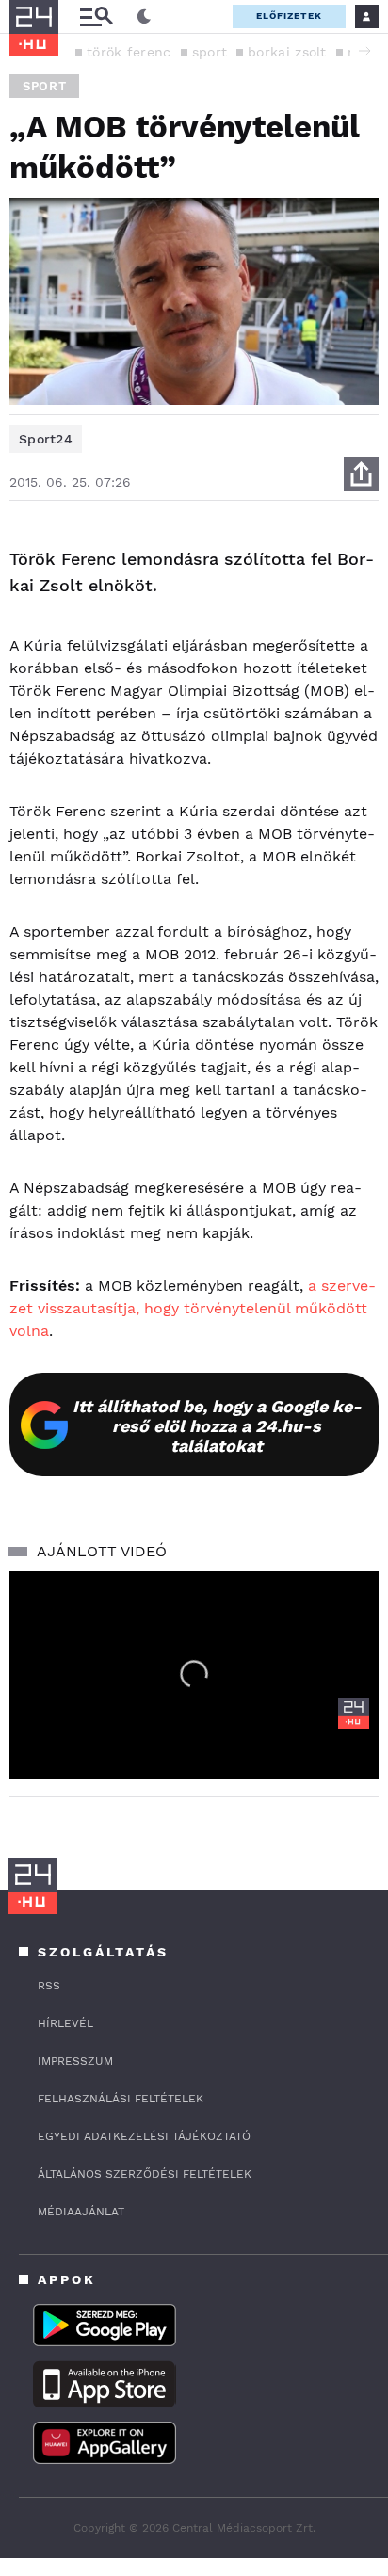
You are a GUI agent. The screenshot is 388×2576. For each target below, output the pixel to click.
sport (210, 52)
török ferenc (129, 52)
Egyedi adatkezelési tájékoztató (144, 2136)
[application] (194, 1675)
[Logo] (354, 1713)
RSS (49, 1986)
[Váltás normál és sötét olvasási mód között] (144, 17)
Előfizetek (289, 16)
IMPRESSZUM (75, 2061)
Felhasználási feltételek (121, 2099)
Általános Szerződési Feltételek (145, 2174)
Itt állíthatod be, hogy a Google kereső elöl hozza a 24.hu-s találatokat (217, 1426)
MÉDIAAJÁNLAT (81, 2212)
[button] (364, 51)
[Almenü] (96, 16)
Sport (44, 86)
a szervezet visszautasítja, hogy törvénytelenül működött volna (193, 1308)
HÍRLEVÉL (65, 2023)
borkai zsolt (287, 52)
